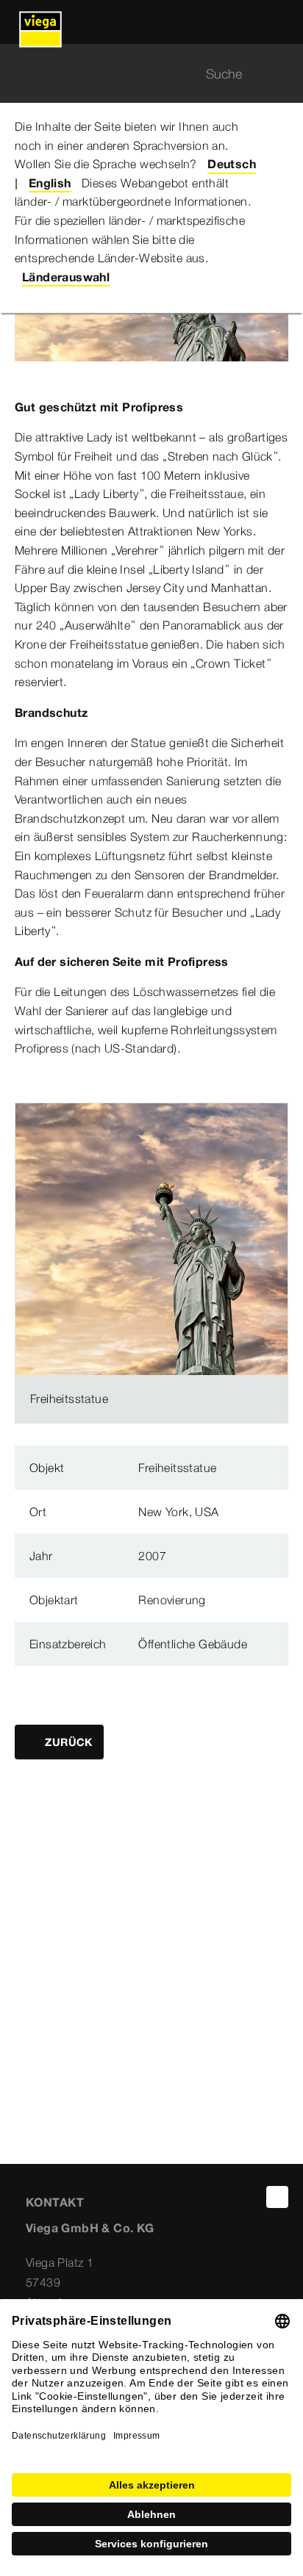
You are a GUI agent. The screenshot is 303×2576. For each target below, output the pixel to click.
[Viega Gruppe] (40, 22)
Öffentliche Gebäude (193, 1644)
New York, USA (178, 1512)
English (50, 183)
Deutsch (232, 164)
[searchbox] (139, 74)
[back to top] (277, 2197)
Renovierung (172, 1600)
